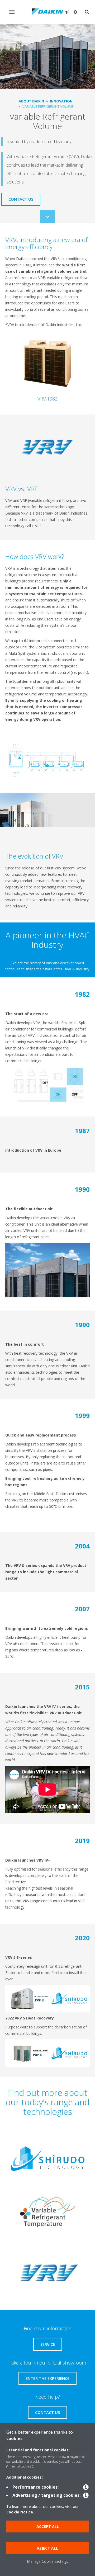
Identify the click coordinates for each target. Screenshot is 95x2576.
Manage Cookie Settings (48, 2561)
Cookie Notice (20, 2512)
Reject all (48, 2548)
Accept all (48, 2526)
